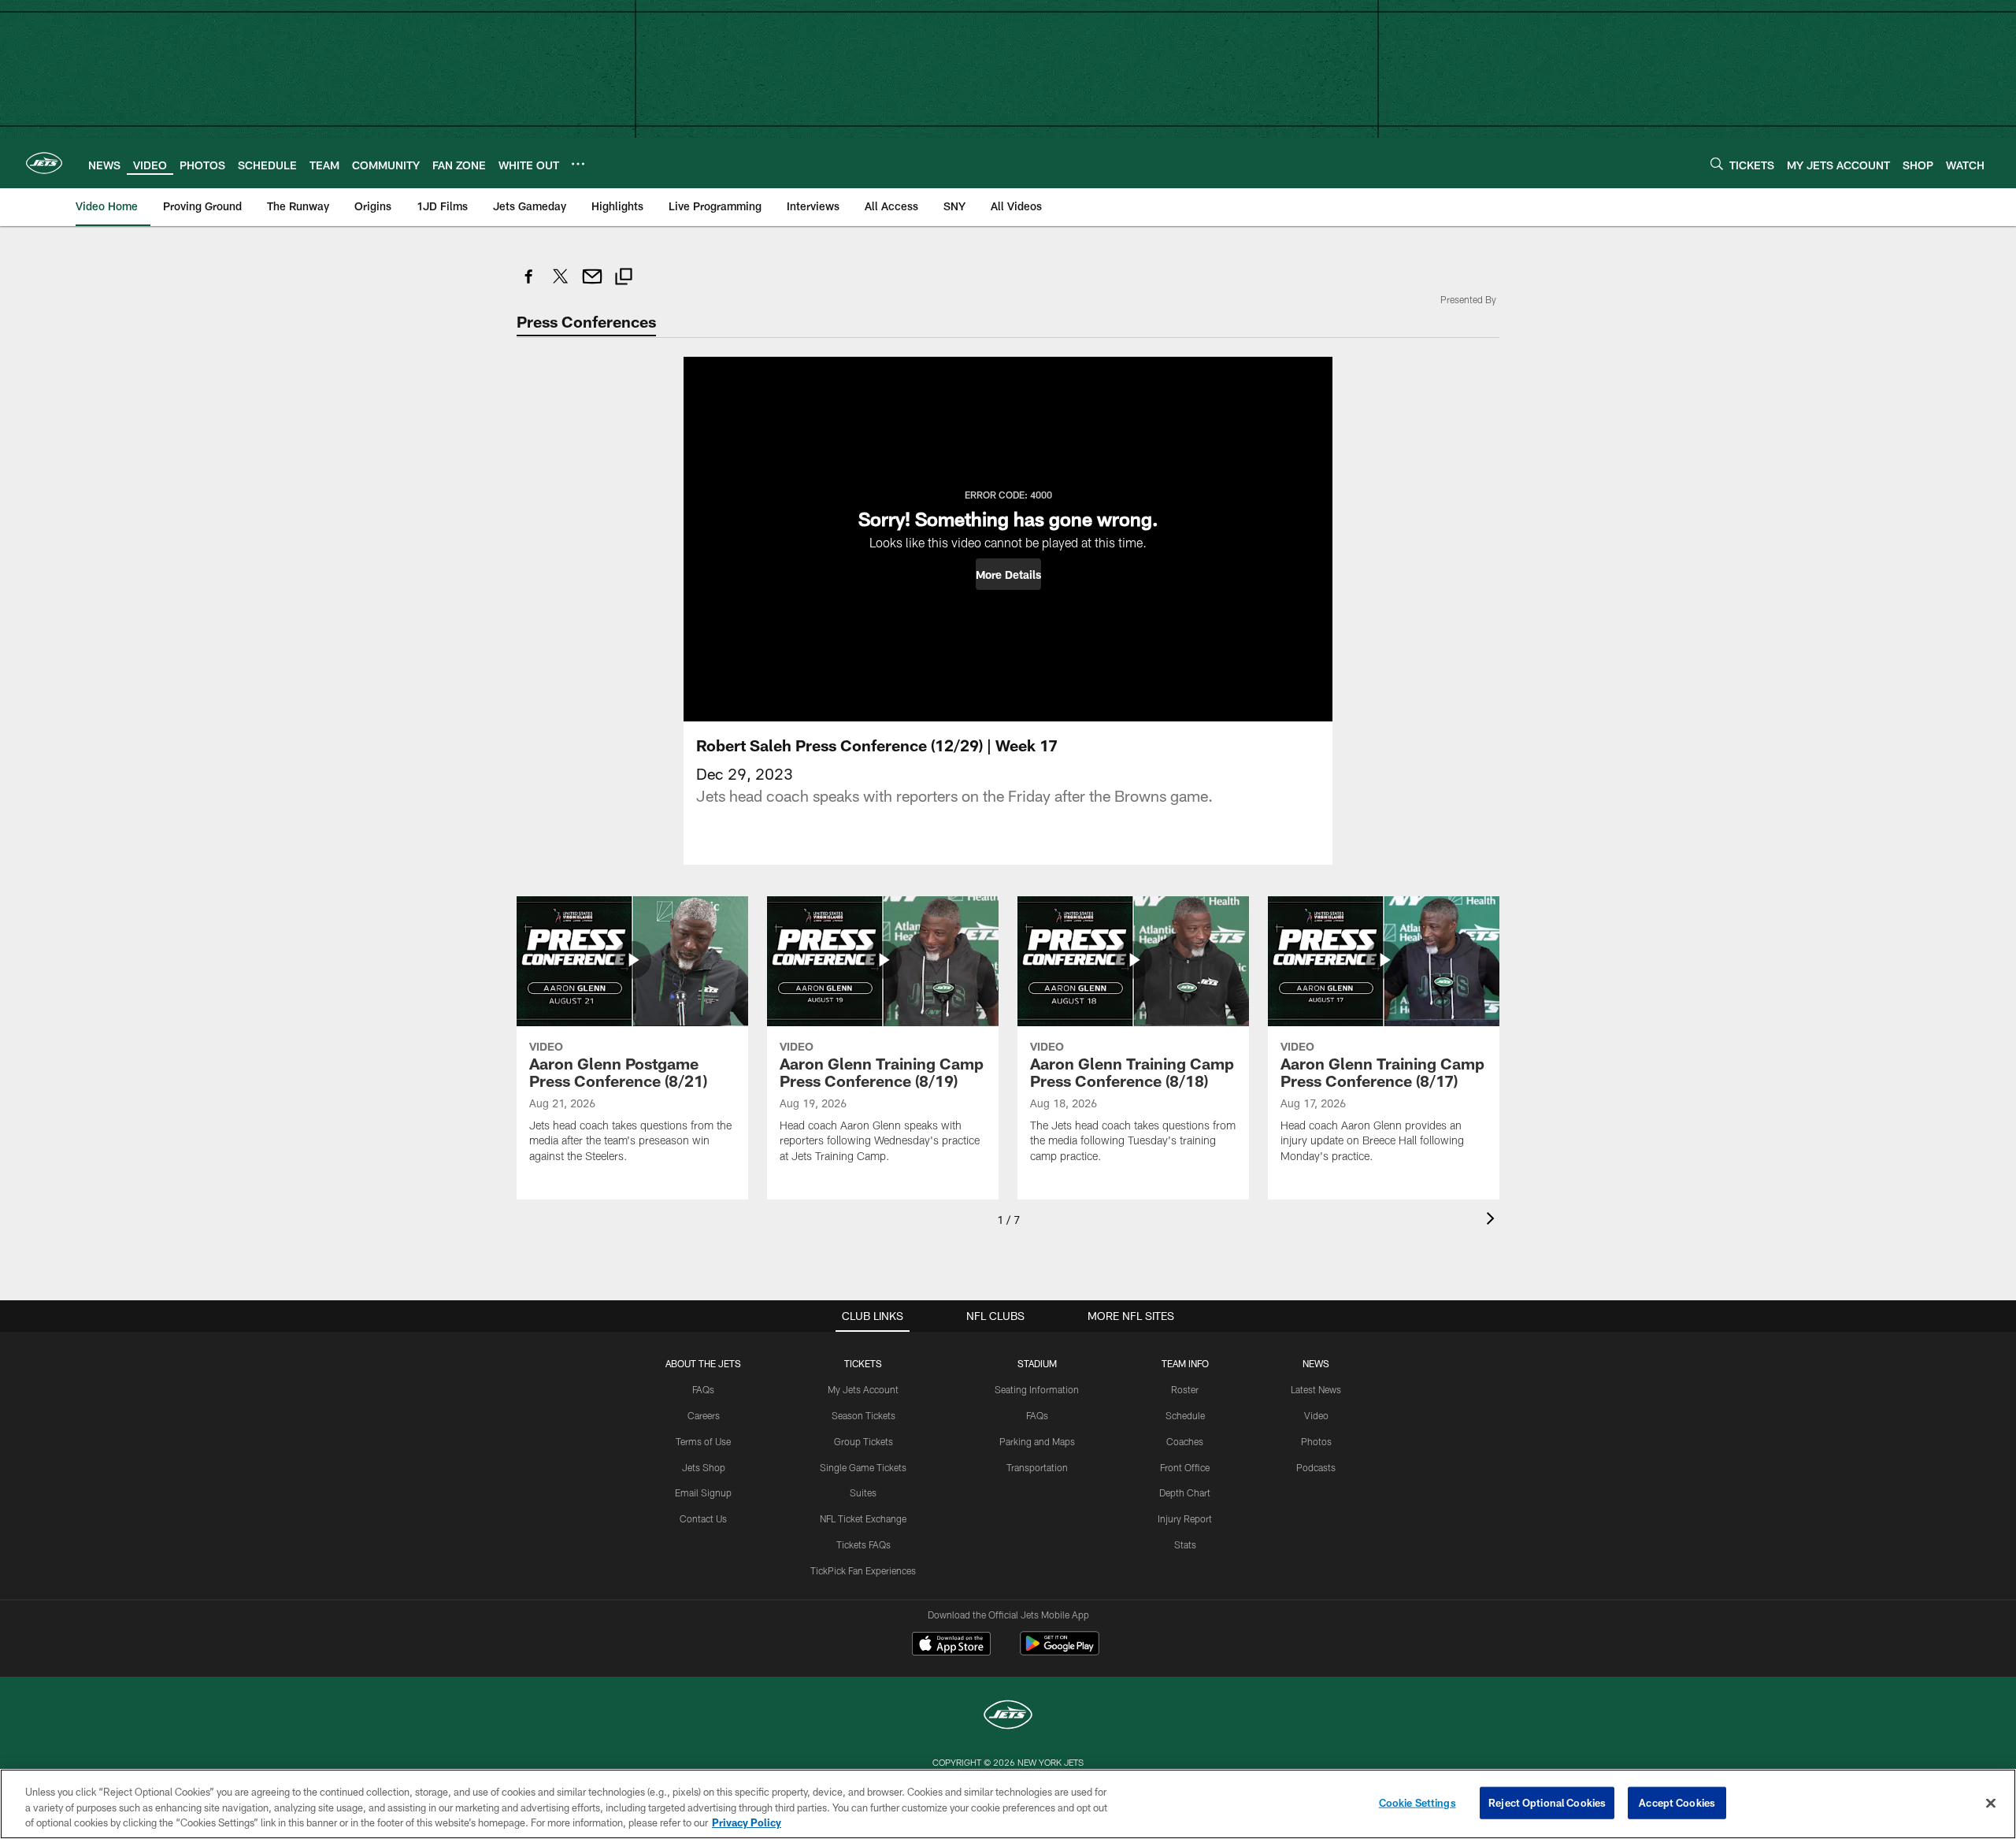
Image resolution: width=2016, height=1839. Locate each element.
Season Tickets (863, 1415)
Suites (863, 1492)
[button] (1008, 574)
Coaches (1185, 1441)
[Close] (1991, 1803)
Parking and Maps (1037, 1441)
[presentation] (1493, 1220)
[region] (1008, 1804)
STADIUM (1037, 1363)
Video (1316, 1415)
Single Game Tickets (863, 1467)
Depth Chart (1185, 1492)
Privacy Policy (747, 1822)
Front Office (1185, 1467)
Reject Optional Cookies (1547, 1802)
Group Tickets (863, 1441)
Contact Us (703, 1518)
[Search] (1717, 163)
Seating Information (1037, 1389)
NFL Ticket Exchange (863, 1518)
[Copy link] (624, 278)
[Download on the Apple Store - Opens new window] (951, 1645)
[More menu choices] (578, 164)
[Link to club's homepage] (44, 163)
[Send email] (592, 285)
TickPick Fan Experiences (863, 1570)
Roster (1185, 1389)
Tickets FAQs (863, 1544)
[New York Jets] (1008, 1717)
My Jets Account (863, 1389)
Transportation (1037, 1467)
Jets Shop (704, 1467)
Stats (1185, 1544)
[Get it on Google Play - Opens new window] (1060, 1651)
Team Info (1185, 1363)
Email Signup (703, 1492)
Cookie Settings (1417, 1802)
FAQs (703, 1389)
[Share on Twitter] (561, 285)
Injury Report (1185, 1518)
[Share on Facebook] (529, 285)
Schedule (1185, 1415)
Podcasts (1316, 1467)
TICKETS (863, 1363)
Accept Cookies (1677, 1802)
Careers (704, 1415)
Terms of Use (703, 1441)
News (1316, 1363)
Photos (1316, 1441)
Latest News (1316, 1389)
